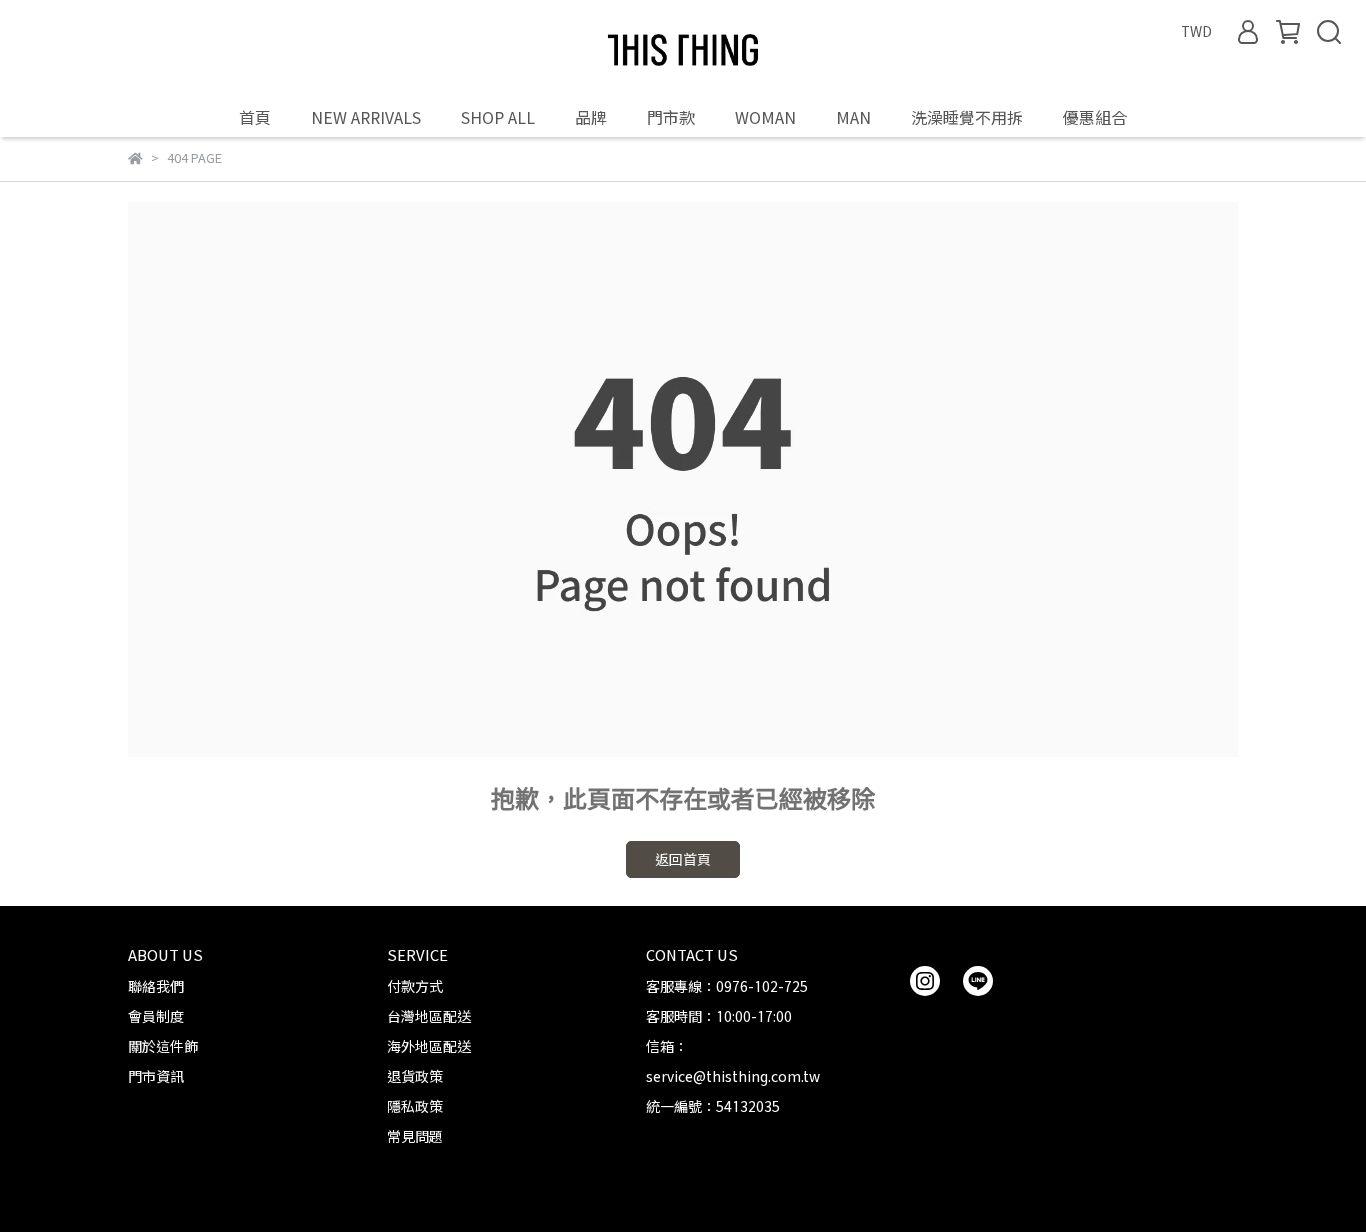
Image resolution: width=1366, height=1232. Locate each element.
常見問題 (415, 1136)
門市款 (671, 117)
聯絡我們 (156, 986)
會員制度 (156, 1016)
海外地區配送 (429, 1046)
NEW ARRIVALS (366, 117)
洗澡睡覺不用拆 (967, 117)
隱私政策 (415, 1106)
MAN (853, 117)
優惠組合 (1095, 117)
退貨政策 (415, 1076)
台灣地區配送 (429, 1016)
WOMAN (765, 117)
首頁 (255, 117)
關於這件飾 (163, 1046)
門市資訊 (156, 1076)
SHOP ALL (498, 117)
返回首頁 (683, 859)
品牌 (591, 117)
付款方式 (415, 986)
